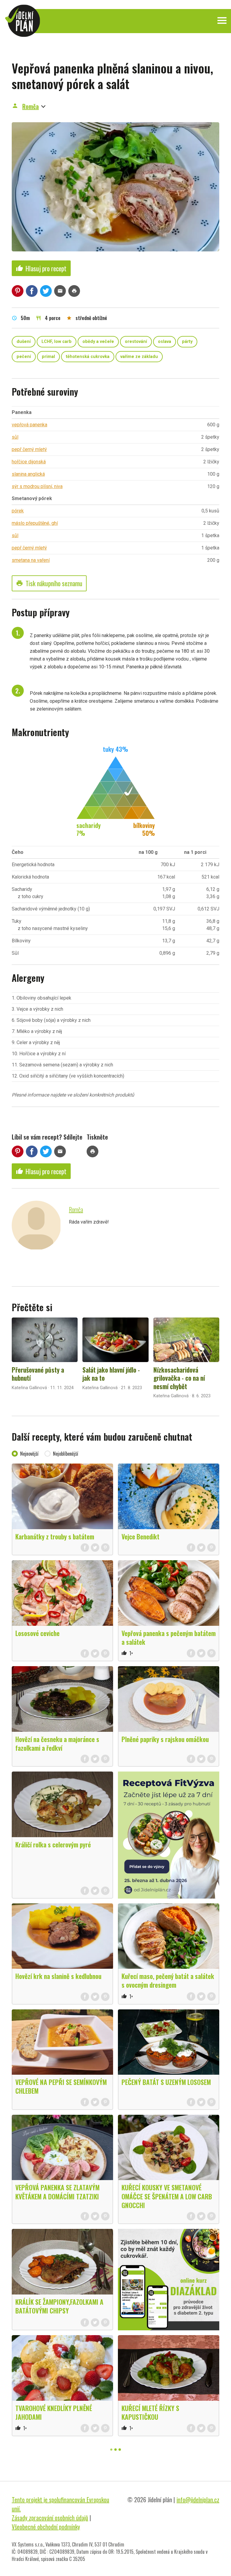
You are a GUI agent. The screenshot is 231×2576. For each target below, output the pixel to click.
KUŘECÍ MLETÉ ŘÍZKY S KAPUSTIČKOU (150, 2412)
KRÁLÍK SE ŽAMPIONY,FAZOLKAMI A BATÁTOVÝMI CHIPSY (59, 2306)
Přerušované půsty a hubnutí (38, 1374)
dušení (24, 342)
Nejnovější (29, 1454)
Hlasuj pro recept (41, 268)
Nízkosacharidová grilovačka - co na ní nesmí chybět (179, 1378)
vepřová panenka (29, 425)
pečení (24, 357)
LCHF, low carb (57, 342)
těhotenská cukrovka (88, 357)
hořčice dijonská (29, 462)
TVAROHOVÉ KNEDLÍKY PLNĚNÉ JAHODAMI (54, 2412)
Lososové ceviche (37, 1633)
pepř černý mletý (29, 449)
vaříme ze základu (139, 357)
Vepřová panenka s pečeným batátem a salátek (169, 1637)
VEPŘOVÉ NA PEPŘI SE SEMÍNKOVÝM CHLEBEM (61, 2086)
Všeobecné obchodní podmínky (46, 2527)
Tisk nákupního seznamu (49, 583)
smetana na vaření (31, 560)
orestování (136, 342)
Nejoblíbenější (66, 1454)
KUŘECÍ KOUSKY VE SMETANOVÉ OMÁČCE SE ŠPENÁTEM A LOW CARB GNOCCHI (167, 2196)
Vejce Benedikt (140, 1536)
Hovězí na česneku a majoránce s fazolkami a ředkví (57, 1743)
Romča (31, 106)
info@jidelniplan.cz (198, 2500)
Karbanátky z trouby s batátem (55, 1536)
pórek (18, 511)
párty (187, 342)
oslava (165, 342)
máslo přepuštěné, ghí (35, 523)
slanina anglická (28, 474)
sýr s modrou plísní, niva (37, 486)
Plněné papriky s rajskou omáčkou (165, 1739)
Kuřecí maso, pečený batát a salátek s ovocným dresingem (168, 1980)
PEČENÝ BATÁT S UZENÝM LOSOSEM (166, 2082)
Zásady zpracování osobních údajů (50, 2518)
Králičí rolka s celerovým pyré (53, 1844)
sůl (15, 437)
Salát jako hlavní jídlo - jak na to (111, 1374)
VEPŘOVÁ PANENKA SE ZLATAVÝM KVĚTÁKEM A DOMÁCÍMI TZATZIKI (57, 2192)
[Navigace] (222, 20)
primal (48, 357)
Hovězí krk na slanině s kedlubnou (58, 1976)
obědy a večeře (98, 342)
